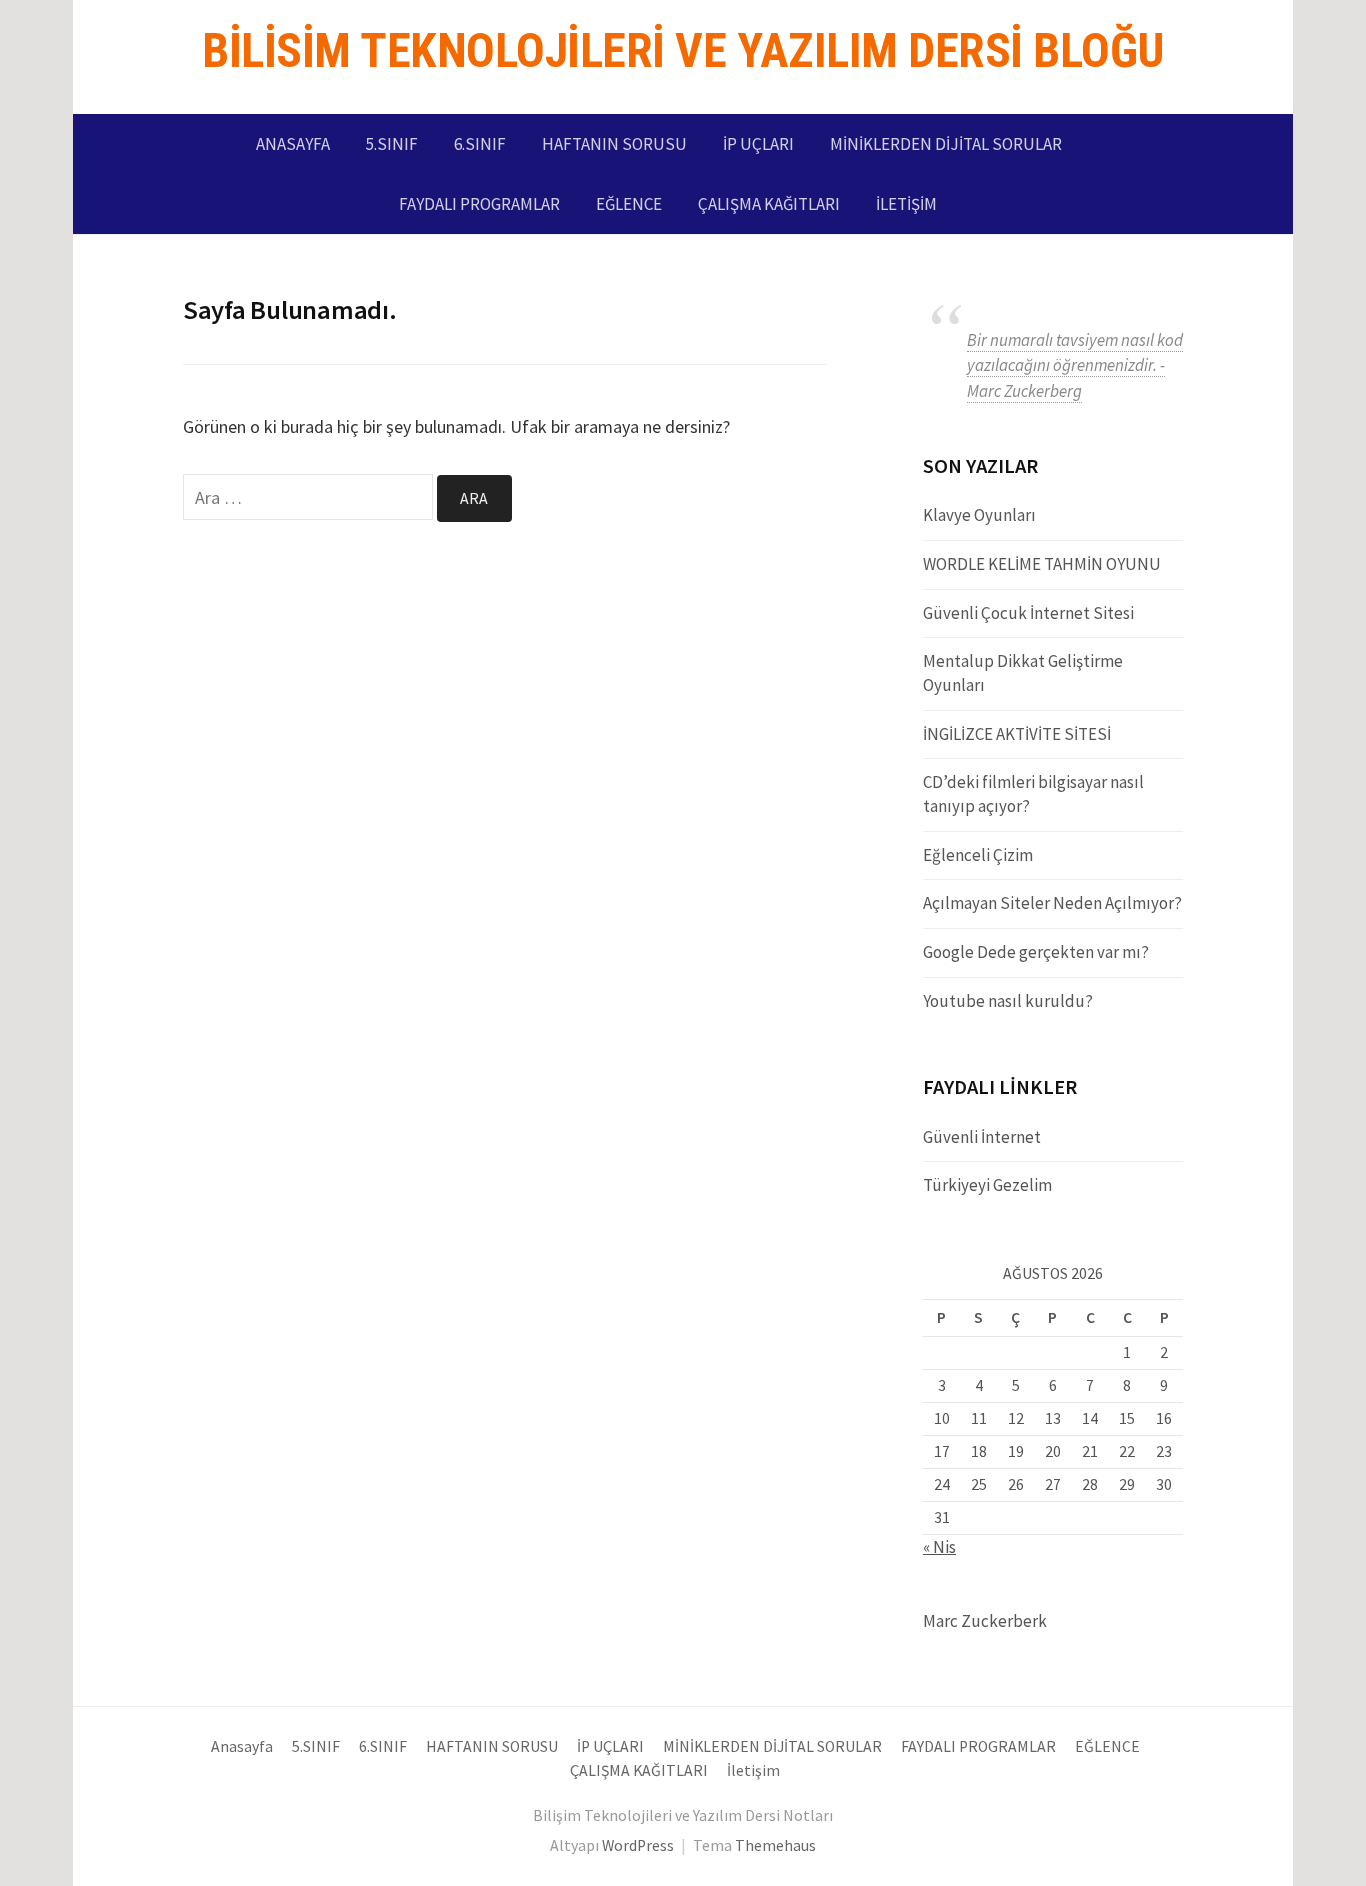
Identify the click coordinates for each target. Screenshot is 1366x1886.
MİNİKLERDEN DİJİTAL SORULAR (946, 144)
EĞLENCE (629, 204)
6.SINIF (480, 144)
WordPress (638, 1845)
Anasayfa (293, 144)
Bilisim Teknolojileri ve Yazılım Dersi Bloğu (683, 50)
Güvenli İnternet (982, 1137)
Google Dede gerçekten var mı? (1036, 952)
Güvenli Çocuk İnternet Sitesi (1028, 613)
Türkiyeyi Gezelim (987, 1185)
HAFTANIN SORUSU (614, 144)
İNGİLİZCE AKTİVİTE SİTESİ (1017, 734)
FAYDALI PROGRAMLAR (479, 204)
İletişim (906, 204)
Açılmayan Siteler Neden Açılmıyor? (1052, 903)
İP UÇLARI (758, 144)
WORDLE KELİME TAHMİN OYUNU (1042, 564)
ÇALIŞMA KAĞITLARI (769, 204)
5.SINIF (392, 144)
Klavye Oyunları (979, 515)
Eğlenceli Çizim (978, 855)
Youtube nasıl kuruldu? (1008, 1001)
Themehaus (775, 1845)
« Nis (939, 1547)
